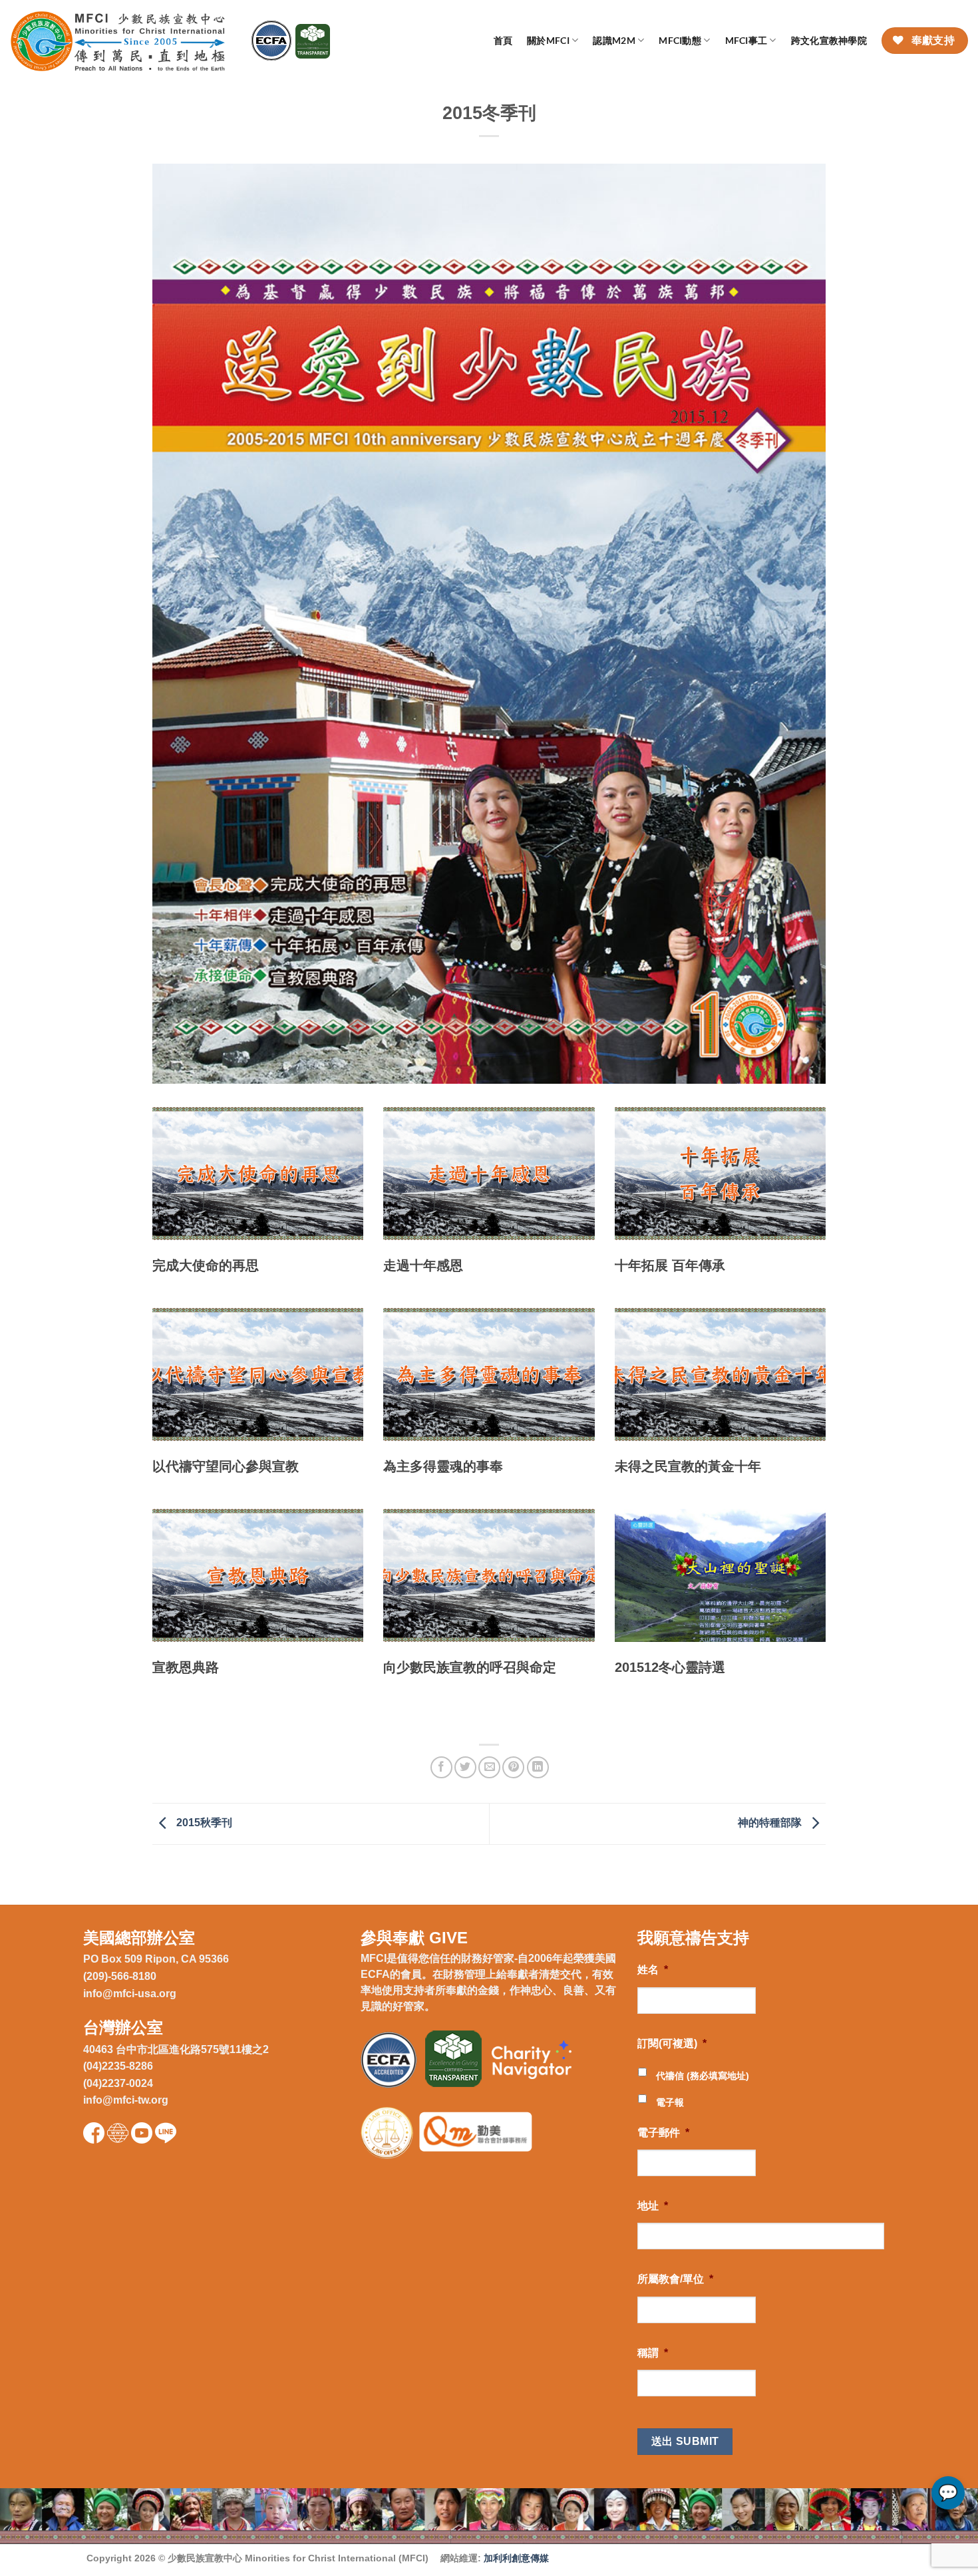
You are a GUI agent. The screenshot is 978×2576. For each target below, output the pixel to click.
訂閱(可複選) (672, 2043)
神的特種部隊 (771, 1823)
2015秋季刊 (203, 1823)
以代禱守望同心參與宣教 (226, 1466)
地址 (653, 2206)
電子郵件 (663, 2133)
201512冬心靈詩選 (670, 1667)
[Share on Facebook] (441, 1767)
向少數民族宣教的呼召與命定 (470, 1667)
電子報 (670, 2102)
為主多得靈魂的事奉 (443, 1466)
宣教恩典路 (186, 1667)
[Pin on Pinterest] (513, 1767)
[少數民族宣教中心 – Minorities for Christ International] (121, 41)
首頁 (503, 40)
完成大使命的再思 (206, 1265)
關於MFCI (548, 40)
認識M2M (614, 40)
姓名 (653, 1970)
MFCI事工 (746, 40)
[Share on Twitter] (465, 1767)
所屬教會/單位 (675, 2279)
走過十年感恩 (423, 1265)
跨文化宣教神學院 (829, 40)
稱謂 (653, 2353)
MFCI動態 (680, 40)
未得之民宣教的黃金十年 (688, 1466)
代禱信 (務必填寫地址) (703, 2076)
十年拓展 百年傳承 (670, 1265)
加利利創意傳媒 (516, 2558)
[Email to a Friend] (489, 1767)
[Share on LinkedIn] (538, 1767)
